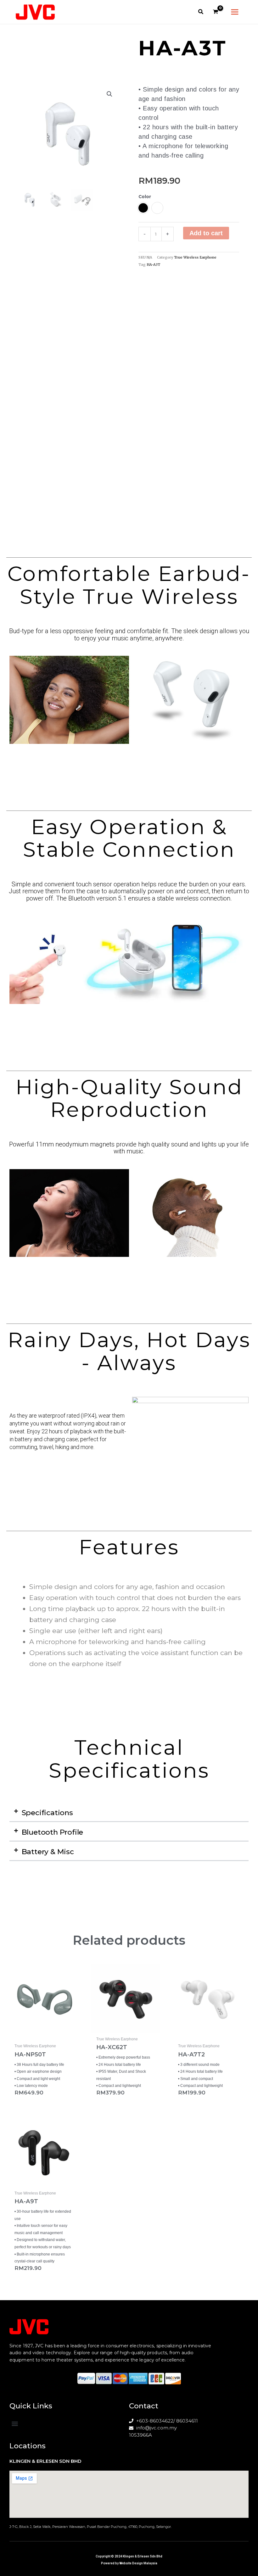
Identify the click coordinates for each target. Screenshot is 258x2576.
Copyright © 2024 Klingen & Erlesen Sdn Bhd (129, 2556)
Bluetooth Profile (53, 1832)
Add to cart (206, 233)
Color (145, 197)
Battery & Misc (48, 1852)
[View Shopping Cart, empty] (216, 12)
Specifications (47, 1813)
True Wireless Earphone (195, 257)
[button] (201, 13)
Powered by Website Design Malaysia (129, 2563)
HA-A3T (153, 265)
